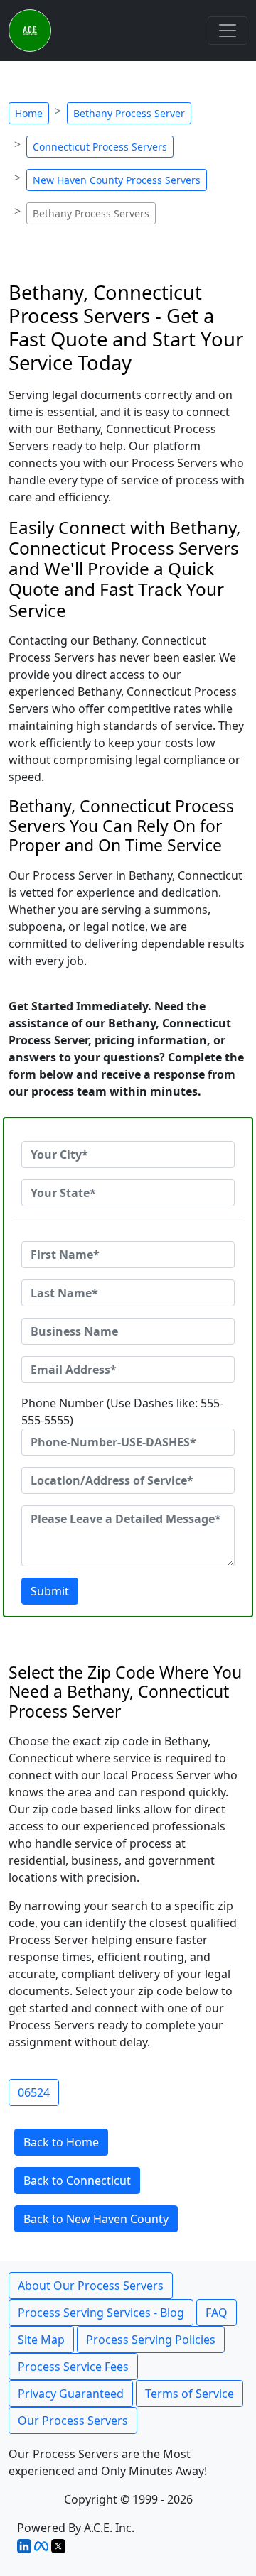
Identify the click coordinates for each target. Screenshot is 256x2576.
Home (29, 113)
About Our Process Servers (91, 2286)
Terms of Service (190, 2394)
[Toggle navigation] (228, 31)
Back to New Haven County (96, 2219)
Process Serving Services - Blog (101, 2313)
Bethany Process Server (129, 113)
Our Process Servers (73, 2421)
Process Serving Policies (151, 2340)
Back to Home (61, 2142)
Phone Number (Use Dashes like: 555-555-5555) (122, 1412)
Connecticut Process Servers (100, 147)
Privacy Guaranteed (71, 2394)
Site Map (41, 2340)
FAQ (217, 2313)
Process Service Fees (73, 2367)
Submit (50, 1591)
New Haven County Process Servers (117, 180)
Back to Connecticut (77, 2181)
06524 (34, 2092)
